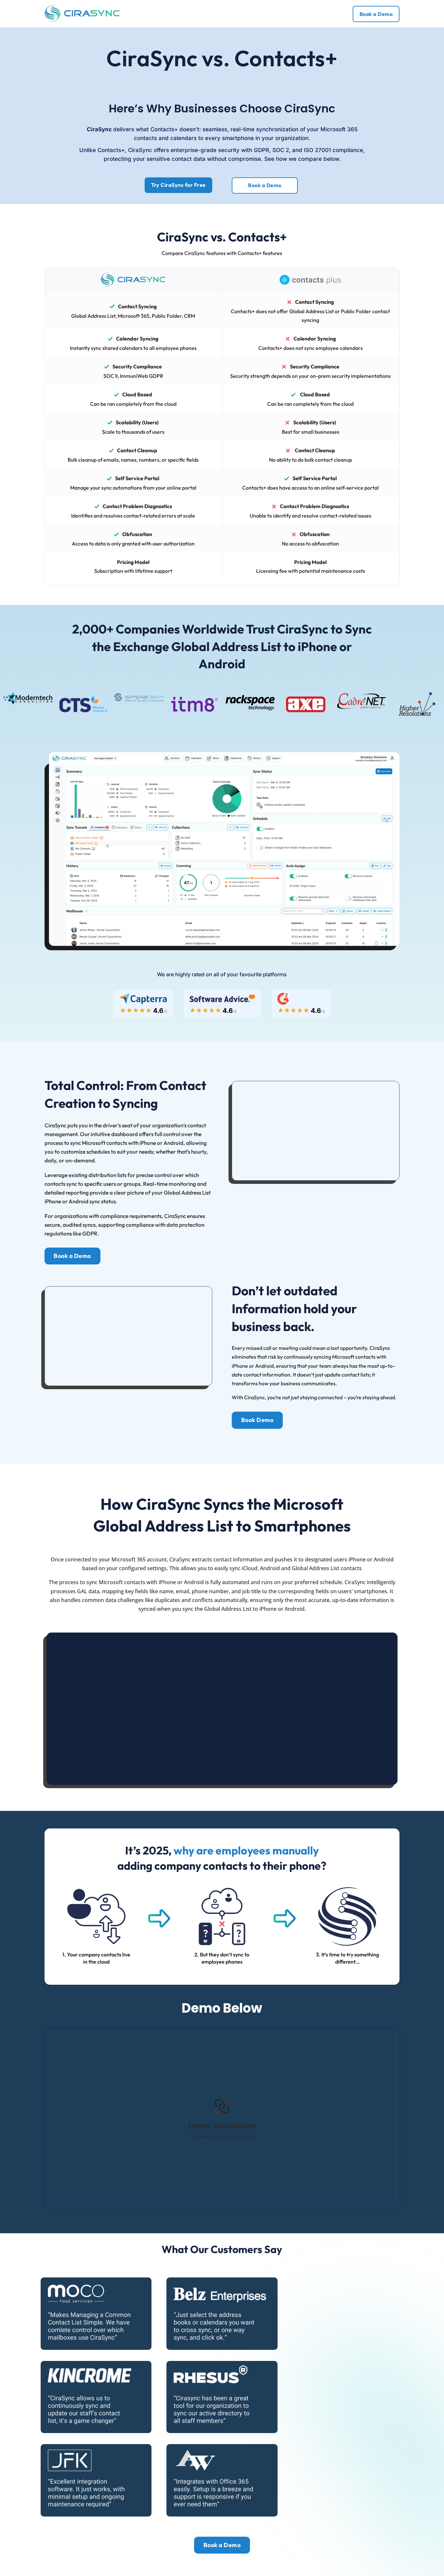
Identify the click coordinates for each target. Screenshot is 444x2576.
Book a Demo (376, 14)
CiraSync (310, 109)
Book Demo (257, 1420)
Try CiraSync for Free (178, 185)
